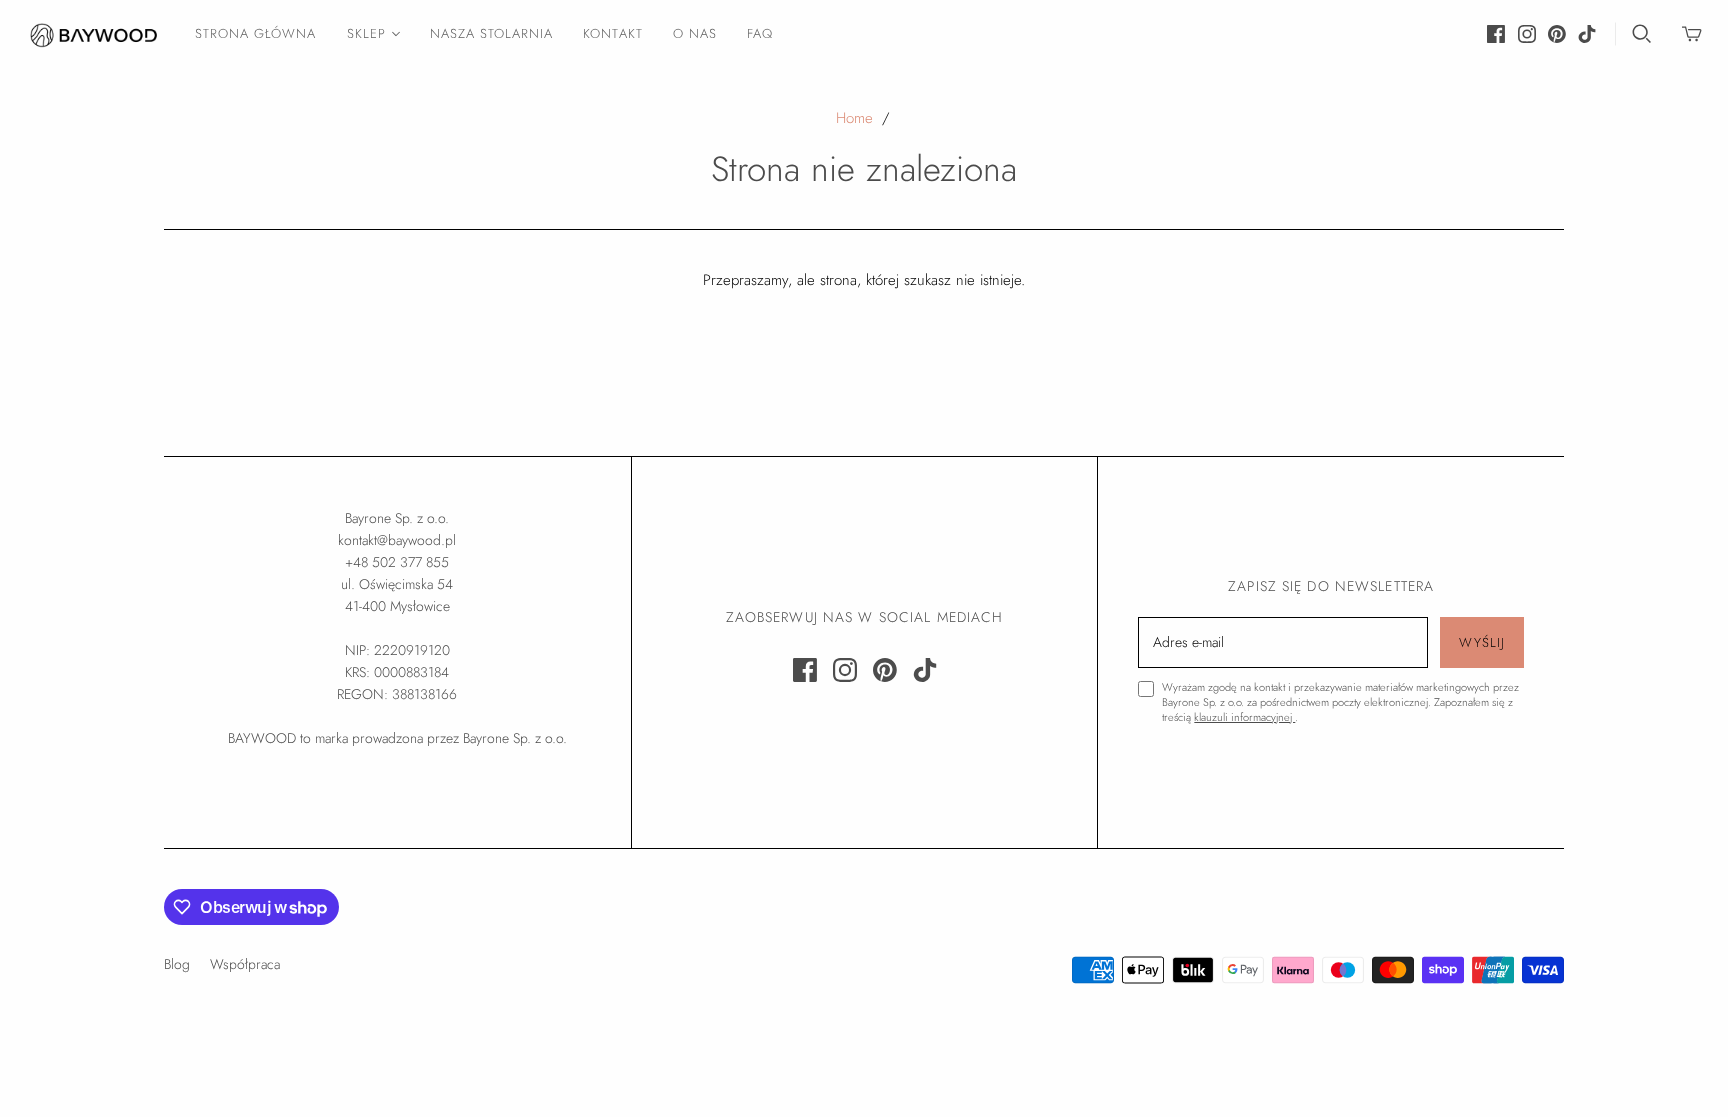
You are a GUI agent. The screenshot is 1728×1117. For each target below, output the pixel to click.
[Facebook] (1496, 34)
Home (854, 118)
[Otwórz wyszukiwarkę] (1642, 34)
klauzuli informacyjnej (1244, 717)
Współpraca (245, 964)
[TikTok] (1587, 34)
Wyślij (1482, 642)
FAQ (760, 33)
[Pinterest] (1557, 34)
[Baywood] (95, 34)
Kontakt (612, 33)
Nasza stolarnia (492, 33)
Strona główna (256, 33)
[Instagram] (1527, 34)
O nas (695, 33)
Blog (177, 964)
